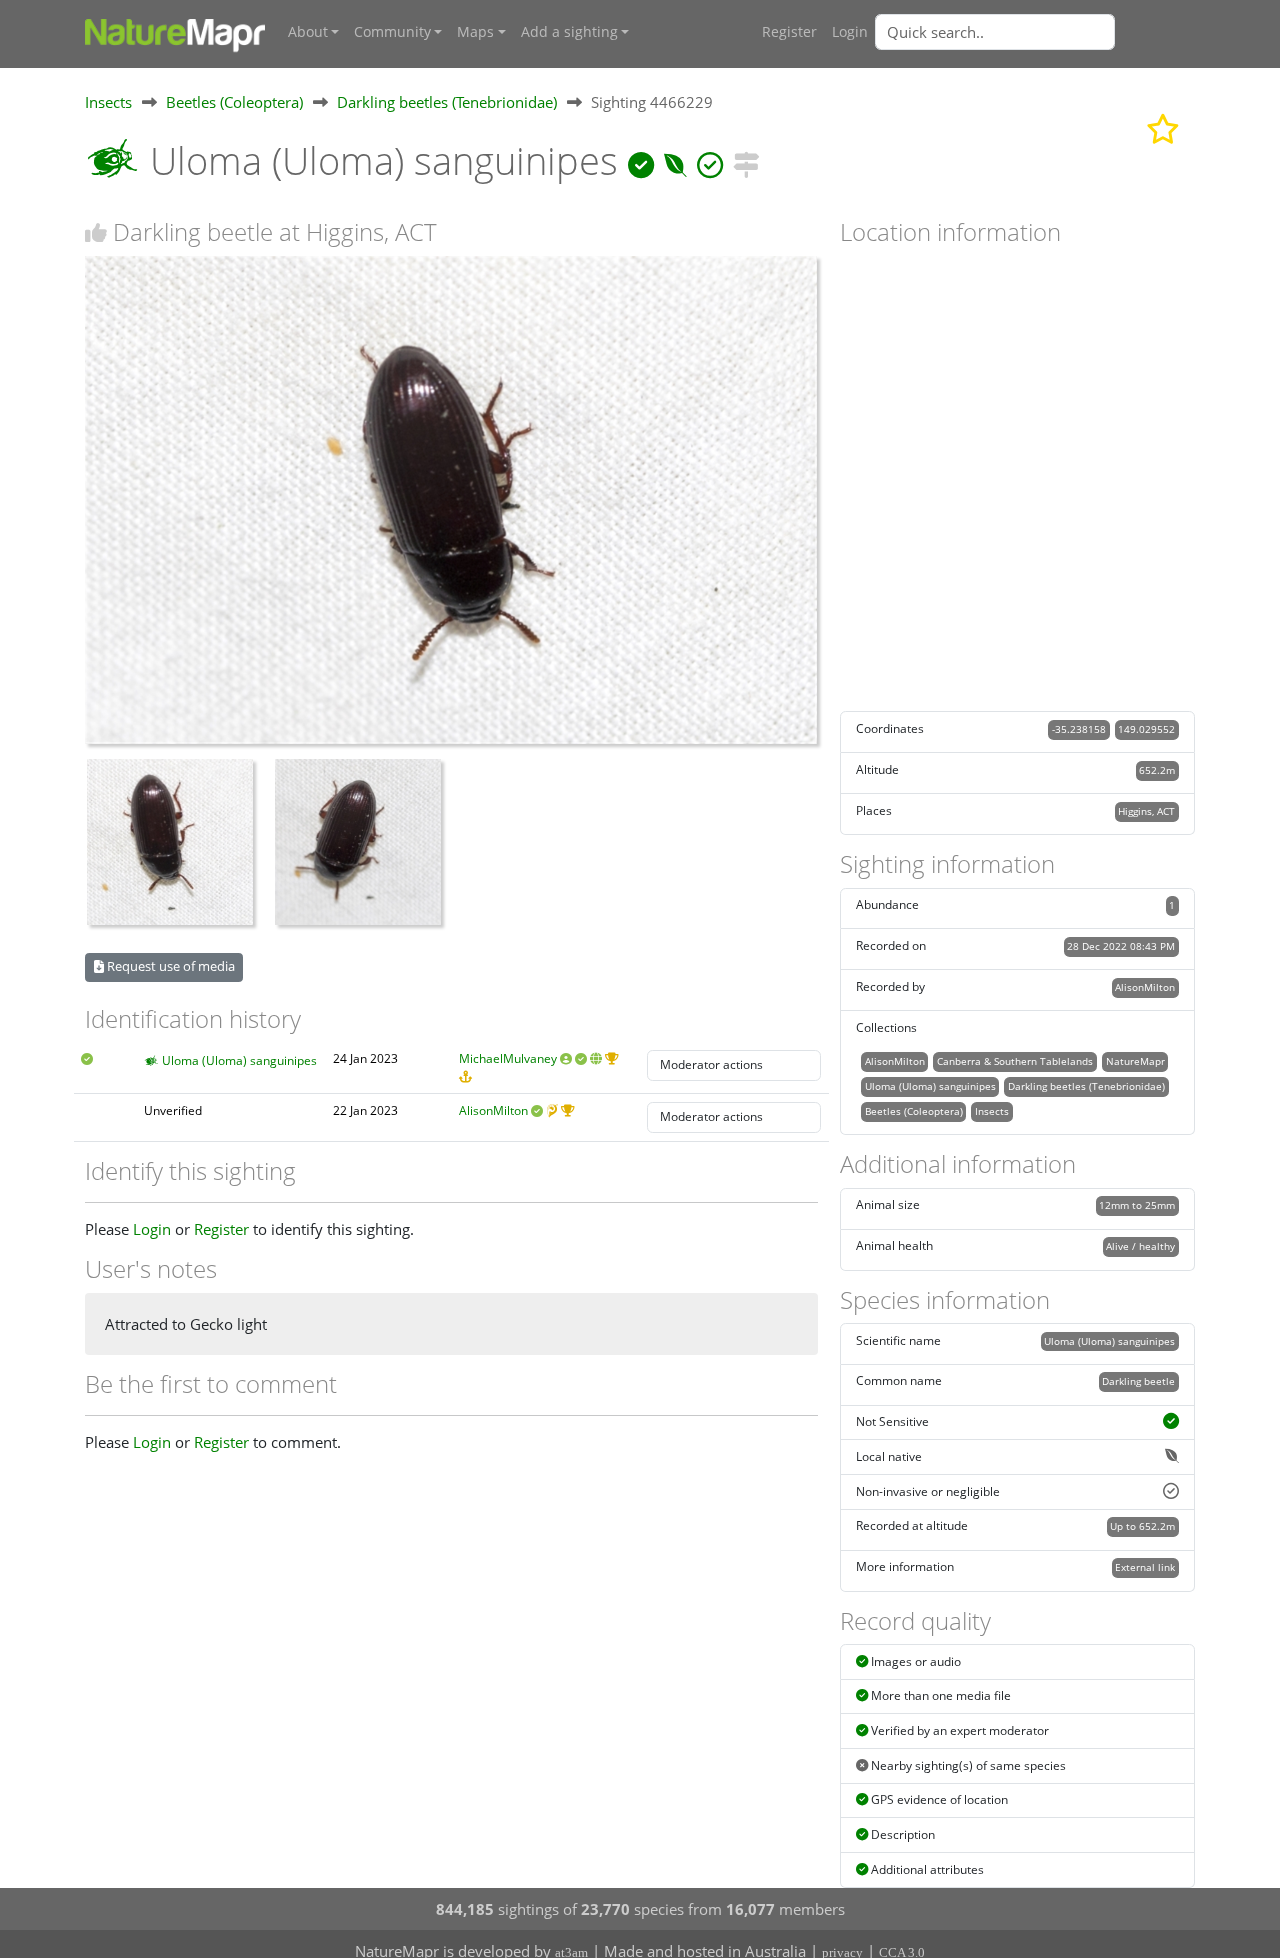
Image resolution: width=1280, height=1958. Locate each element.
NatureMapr (1135, 1061)
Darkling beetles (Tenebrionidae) (447, 102)
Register (789, 32)
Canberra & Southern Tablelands (1015, 1061)
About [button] (308, 32)
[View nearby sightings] (746, 160)
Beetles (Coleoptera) (234, 102)
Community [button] (392, 32)
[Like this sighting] (96, 232)
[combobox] (1035, 32)
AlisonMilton (493, 1110)
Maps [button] (475, 32)
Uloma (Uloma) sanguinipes (239, 1060)
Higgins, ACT (1146, 811)
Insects (108, 102)
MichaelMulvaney (508, 1058)
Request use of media (169, 966)
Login (850, 32)
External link (1145, 1567)
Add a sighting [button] (569, 32)
